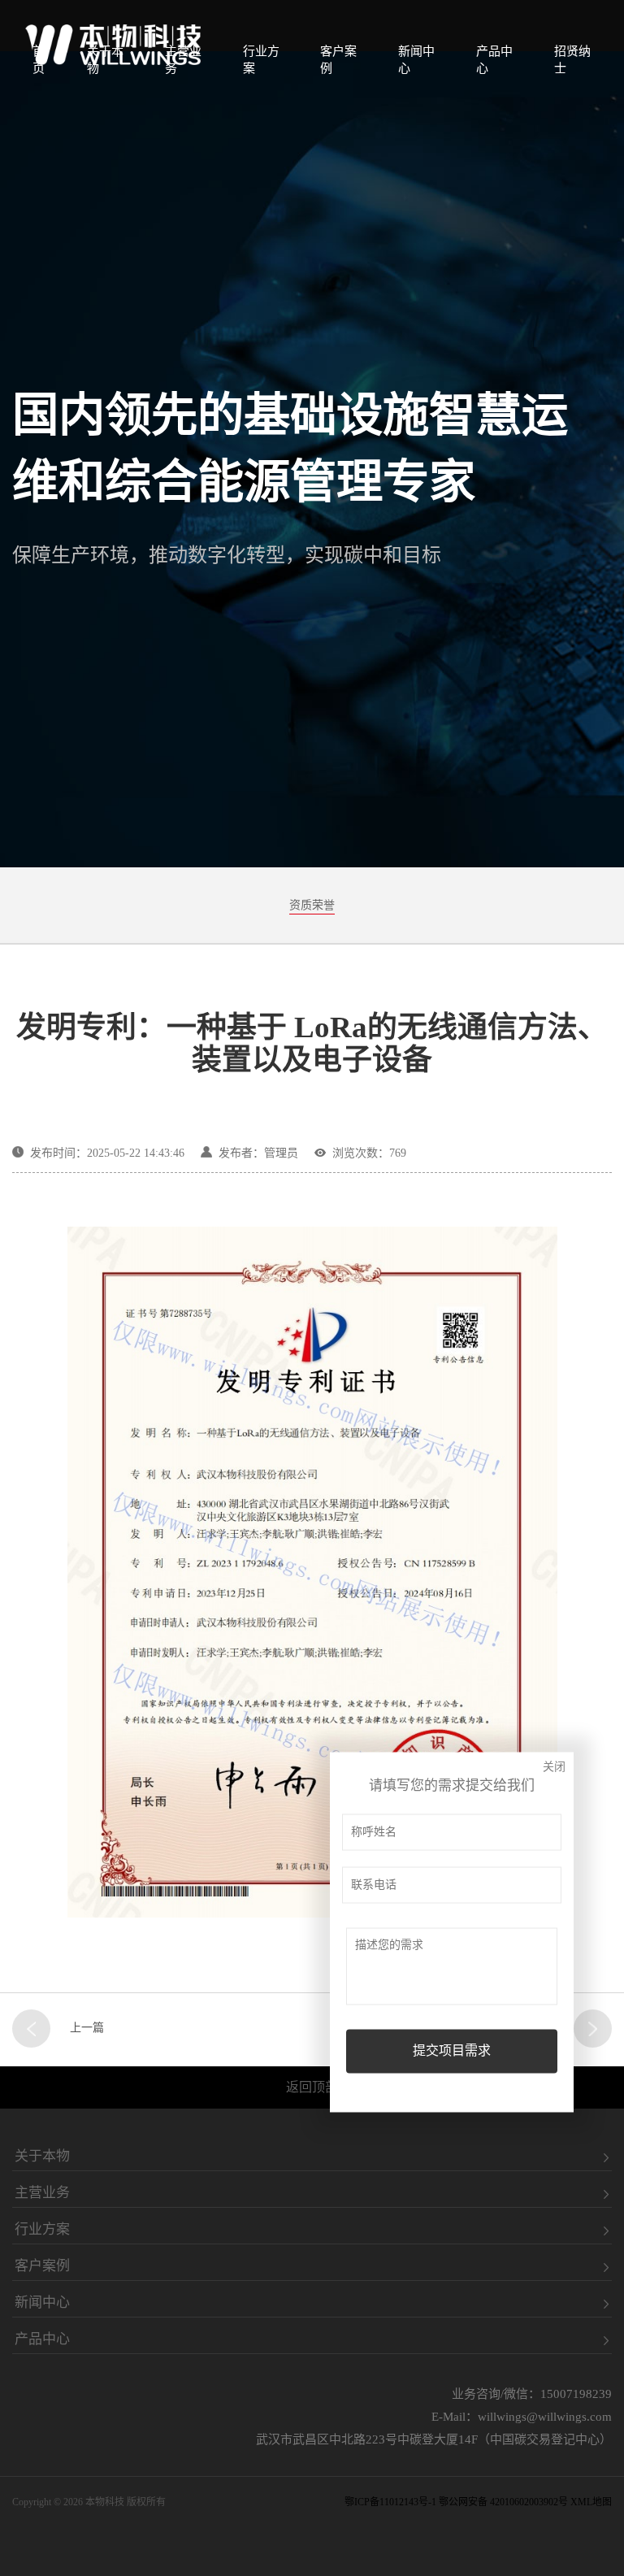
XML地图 (591, 2502)
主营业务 (183, 60)
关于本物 (105, 60)
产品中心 (494, 60)
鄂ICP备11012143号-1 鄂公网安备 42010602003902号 (456, 2502)
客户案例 (338, 60)
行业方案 (261, 60)
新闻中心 (416, 60)
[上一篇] (31, 2029)
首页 (39, 60)
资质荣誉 (312, 905)
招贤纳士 (572, 60)
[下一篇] (593, 2029)
